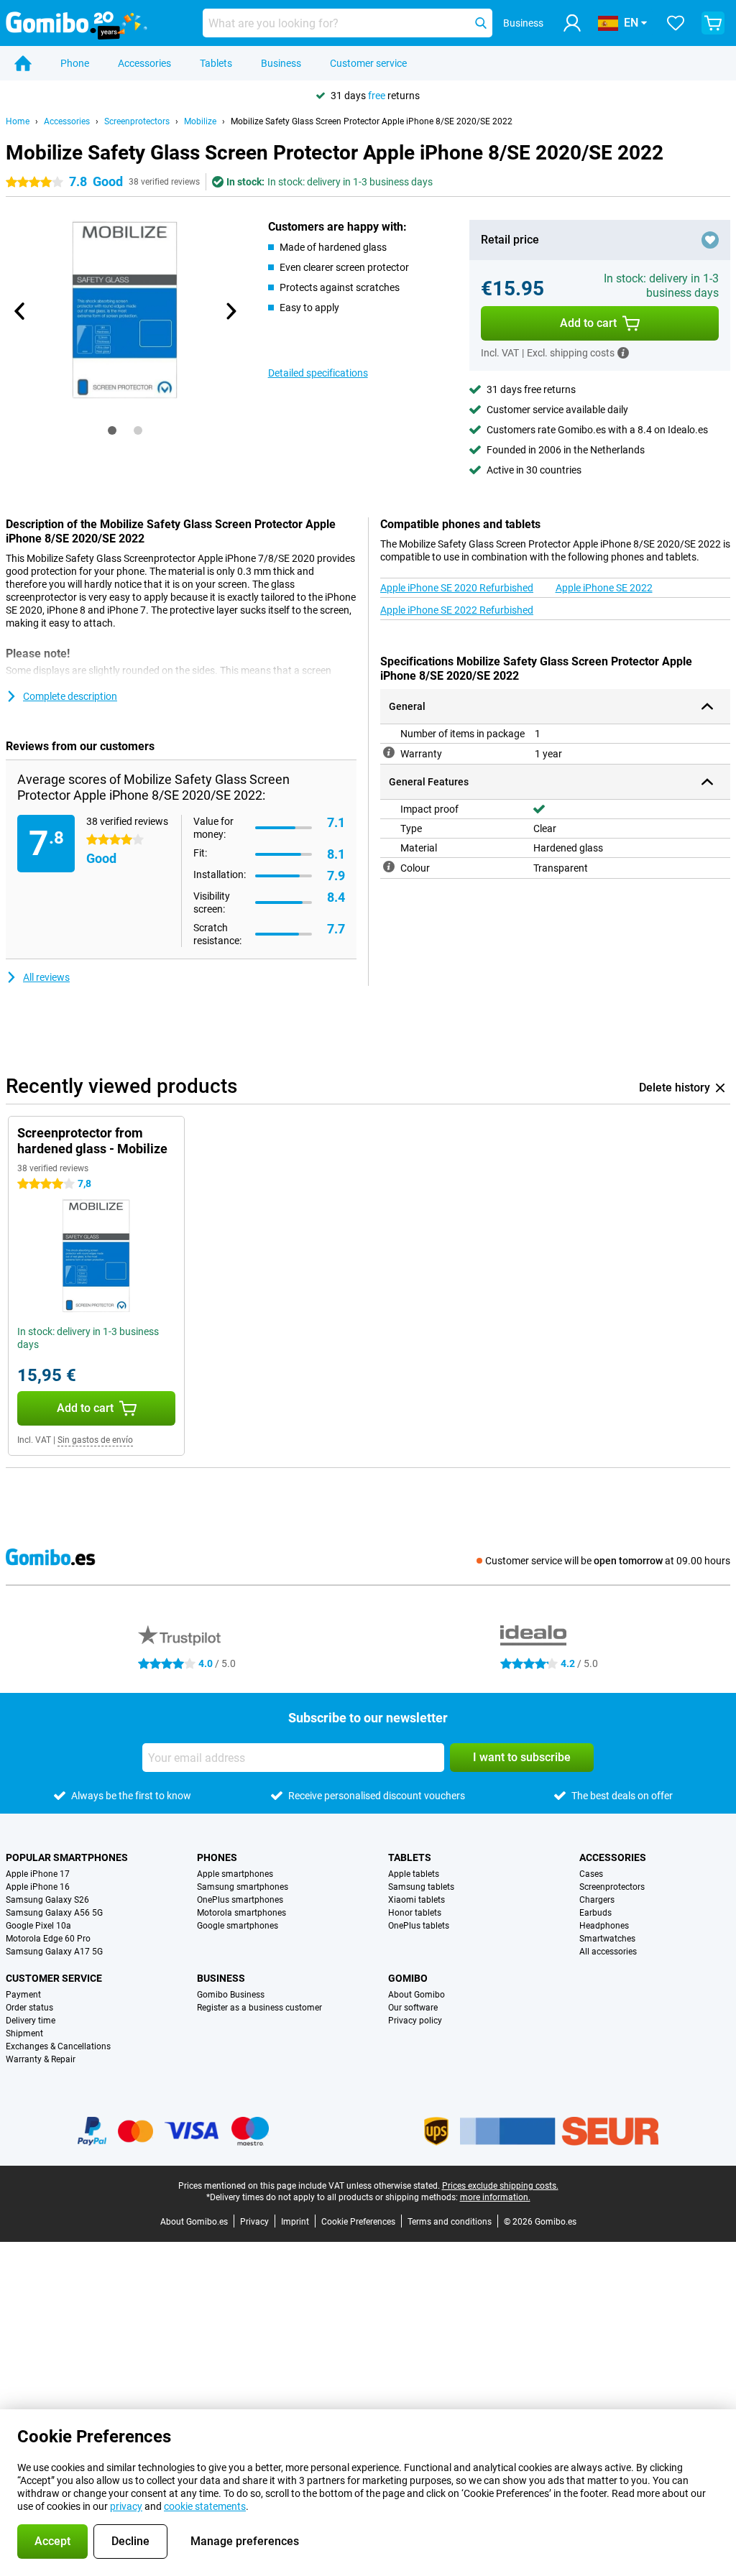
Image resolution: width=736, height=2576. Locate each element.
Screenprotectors (137, 121)
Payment (23, 1995)
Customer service (368, 63)
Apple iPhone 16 (38, 1887)
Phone (75, 63)
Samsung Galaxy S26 (47, 1900)
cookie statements (205, 2506)
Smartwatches (607, 1939)
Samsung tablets (421, 1887)
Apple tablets (414, 1874)
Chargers (597, 1900)
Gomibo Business (231, 1995)
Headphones (604, 1926)
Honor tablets (415, 1913)
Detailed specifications (318, 373)
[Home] (23, 63)
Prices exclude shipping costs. (500, 2186)
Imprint (295, 2222)
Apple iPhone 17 (38, 1874)
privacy (126, 2506)
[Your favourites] (676, 23)
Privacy (254, 2222)
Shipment (24, 2033)
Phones (217, 1857)
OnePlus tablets (419, 1926)
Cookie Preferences (358, 2222)
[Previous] (20, 311)
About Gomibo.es (194, 2222)
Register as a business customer (259, 2008)
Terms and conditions (450, 2222)
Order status (29, 2008)
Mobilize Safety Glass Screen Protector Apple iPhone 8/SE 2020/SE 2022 (372, 121)
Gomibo (408, 1978)
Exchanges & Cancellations (58, 2046)
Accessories (144, 63)
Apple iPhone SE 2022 (604, 588)
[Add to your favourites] (710, 240)
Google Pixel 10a (38, 1926)
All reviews (46, 977)
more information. (495, 2197)
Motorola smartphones (241, 1913)
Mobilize (200, 121)
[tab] (112, 430)
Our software (413, 2008)
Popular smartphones (67, 1857)
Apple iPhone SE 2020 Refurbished (457, 588)
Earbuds (595, 1913)
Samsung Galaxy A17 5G (54, 1952)
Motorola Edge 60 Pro (48, 1939)
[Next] (231, 311)
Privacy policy (415, 2021)
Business (281, 63)
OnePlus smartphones (240, 1900)
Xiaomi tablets (417, 1900)
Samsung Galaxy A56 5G (54, 1913)
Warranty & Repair (41, 2059)
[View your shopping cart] (713, 23)
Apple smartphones (235, 1874)
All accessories (608, 1952)
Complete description (70, 696)
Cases (591, 1874)
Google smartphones (238, 1926)
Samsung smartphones (243, 1887)
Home (18, 121)
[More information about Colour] (389, 867)
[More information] (623, 353)
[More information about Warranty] (389, 752)
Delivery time (31, 2021)
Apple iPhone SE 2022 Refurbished (457, 610)
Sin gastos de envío (95, 1440)
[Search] (481, 23)
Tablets (216, 63)
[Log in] (572, 23)
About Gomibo (417, 1995)
